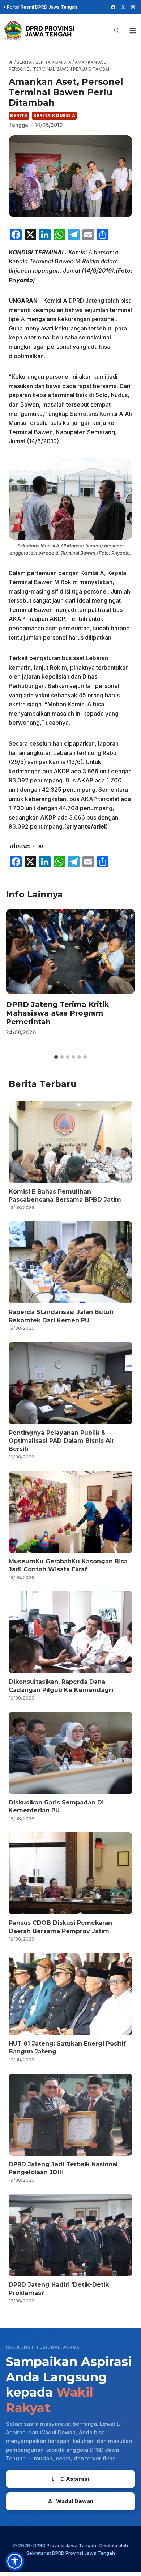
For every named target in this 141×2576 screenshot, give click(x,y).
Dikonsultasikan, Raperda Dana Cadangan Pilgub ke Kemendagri (61, 1686)
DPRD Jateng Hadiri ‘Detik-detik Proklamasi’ (59, 2289)
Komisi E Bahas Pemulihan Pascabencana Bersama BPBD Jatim (65, 1196)
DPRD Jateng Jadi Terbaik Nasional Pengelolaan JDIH (63, 2168)
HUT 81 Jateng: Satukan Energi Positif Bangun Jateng (67, 2048)
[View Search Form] (116, 31)
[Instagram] (133, 7)
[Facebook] (113, 7)
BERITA (19, 116)
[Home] (11, 62)
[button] (15, 2561)
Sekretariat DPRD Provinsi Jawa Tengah (71, 2553)
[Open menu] (133, 30)
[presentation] (70, 952)
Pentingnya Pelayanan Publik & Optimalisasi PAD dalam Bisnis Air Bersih (61, 1441)
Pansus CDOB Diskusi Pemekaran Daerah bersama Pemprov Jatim (60, 1927)
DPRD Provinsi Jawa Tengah (65, 2545)
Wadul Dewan (75, 2501)
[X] (123, 7)
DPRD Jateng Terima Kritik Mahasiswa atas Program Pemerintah (57, 1013)
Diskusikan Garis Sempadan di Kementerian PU (56, 1806)
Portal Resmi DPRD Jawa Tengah (42, 7)
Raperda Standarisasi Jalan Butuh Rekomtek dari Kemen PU (61, 1316)
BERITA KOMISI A (54, 116)
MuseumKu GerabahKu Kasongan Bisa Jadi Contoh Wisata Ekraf (68, 1565)
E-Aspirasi (75, 2479)
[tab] (56, 1057)
